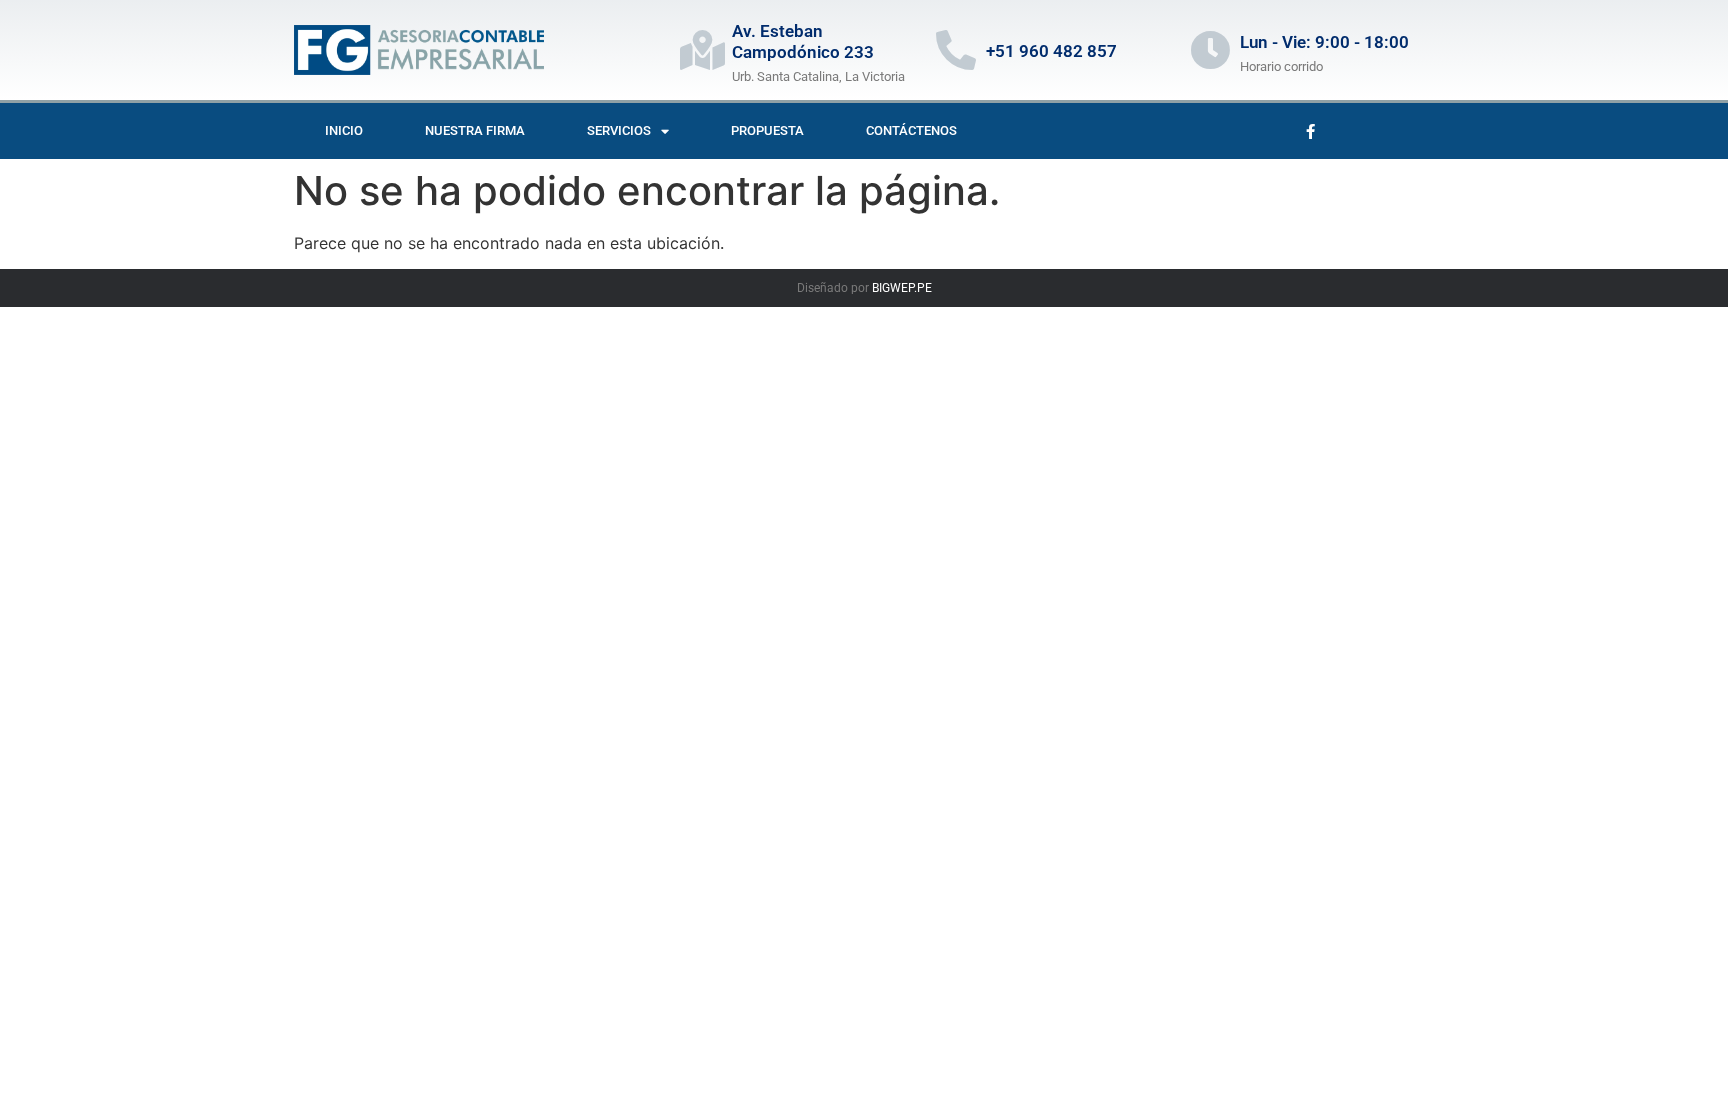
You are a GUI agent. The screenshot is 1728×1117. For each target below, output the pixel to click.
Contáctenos (911, 130)
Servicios (619, 130)
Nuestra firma (475, 130)
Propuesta (767, 130)
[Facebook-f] (1310, 131)
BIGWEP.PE (902, 288)
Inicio (344, 130)
